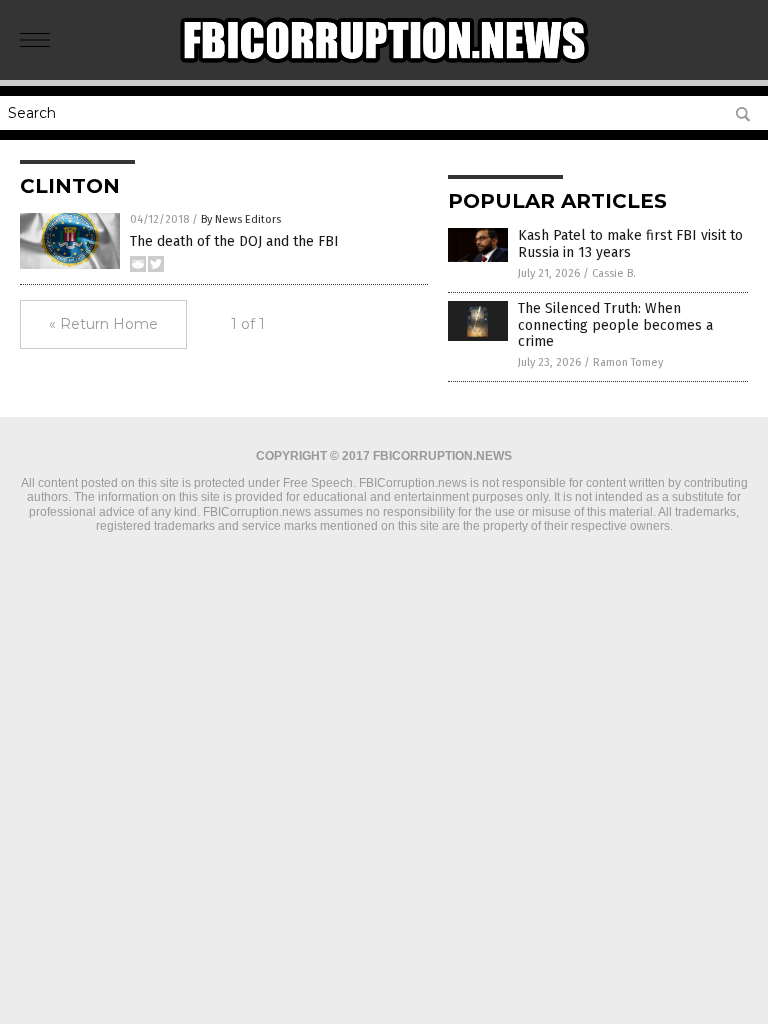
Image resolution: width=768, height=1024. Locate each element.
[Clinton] (384, 66)
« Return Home (103, 324)
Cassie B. (614, 273)
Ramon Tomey (628, 362)
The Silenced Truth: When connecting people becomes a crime (615, 325)
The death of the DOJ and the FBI (234, 241)
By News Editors (241, 219)
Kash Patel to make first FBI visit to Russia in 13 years (630, 244)
